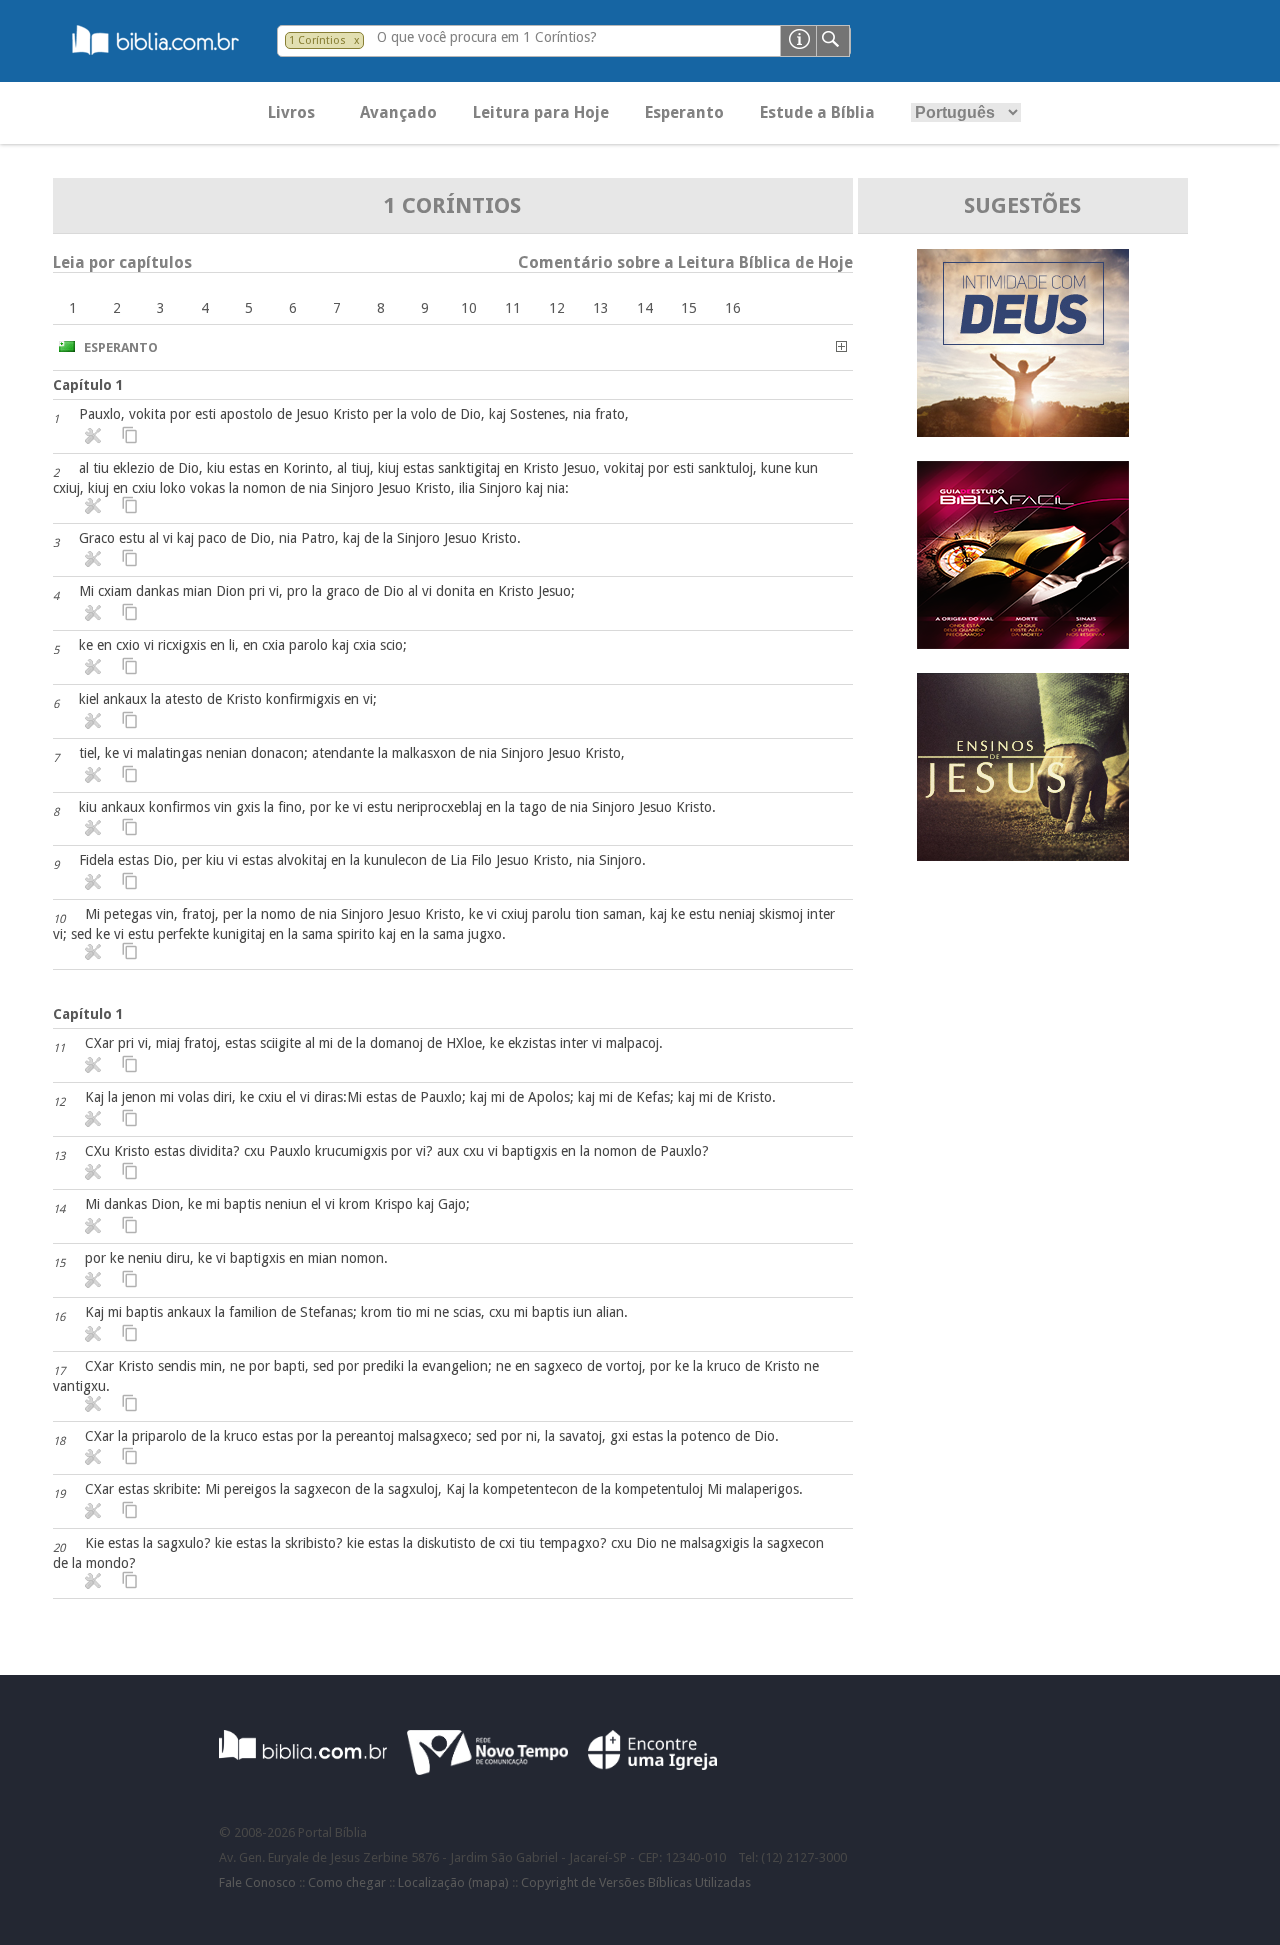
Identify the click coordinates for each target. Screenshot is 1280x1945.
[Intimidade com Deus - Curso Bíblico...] (1023, 431)
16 (733, 308)
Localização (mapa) (453, 1882)
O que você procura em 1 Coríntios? (487, 37)
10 (469, 308)
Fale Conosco (257, 1882)
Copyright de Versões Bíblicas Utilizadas (636, 1882)
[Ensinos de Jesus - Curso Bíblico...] (1023, 855)
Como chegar (347, 1882)
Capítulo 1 (88, 385)
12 (557, 308)
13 (601, 308)
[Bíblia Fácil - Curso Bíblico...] (1023, 643)
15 (689, 308)
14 (645, 308)
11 (513, 308)
